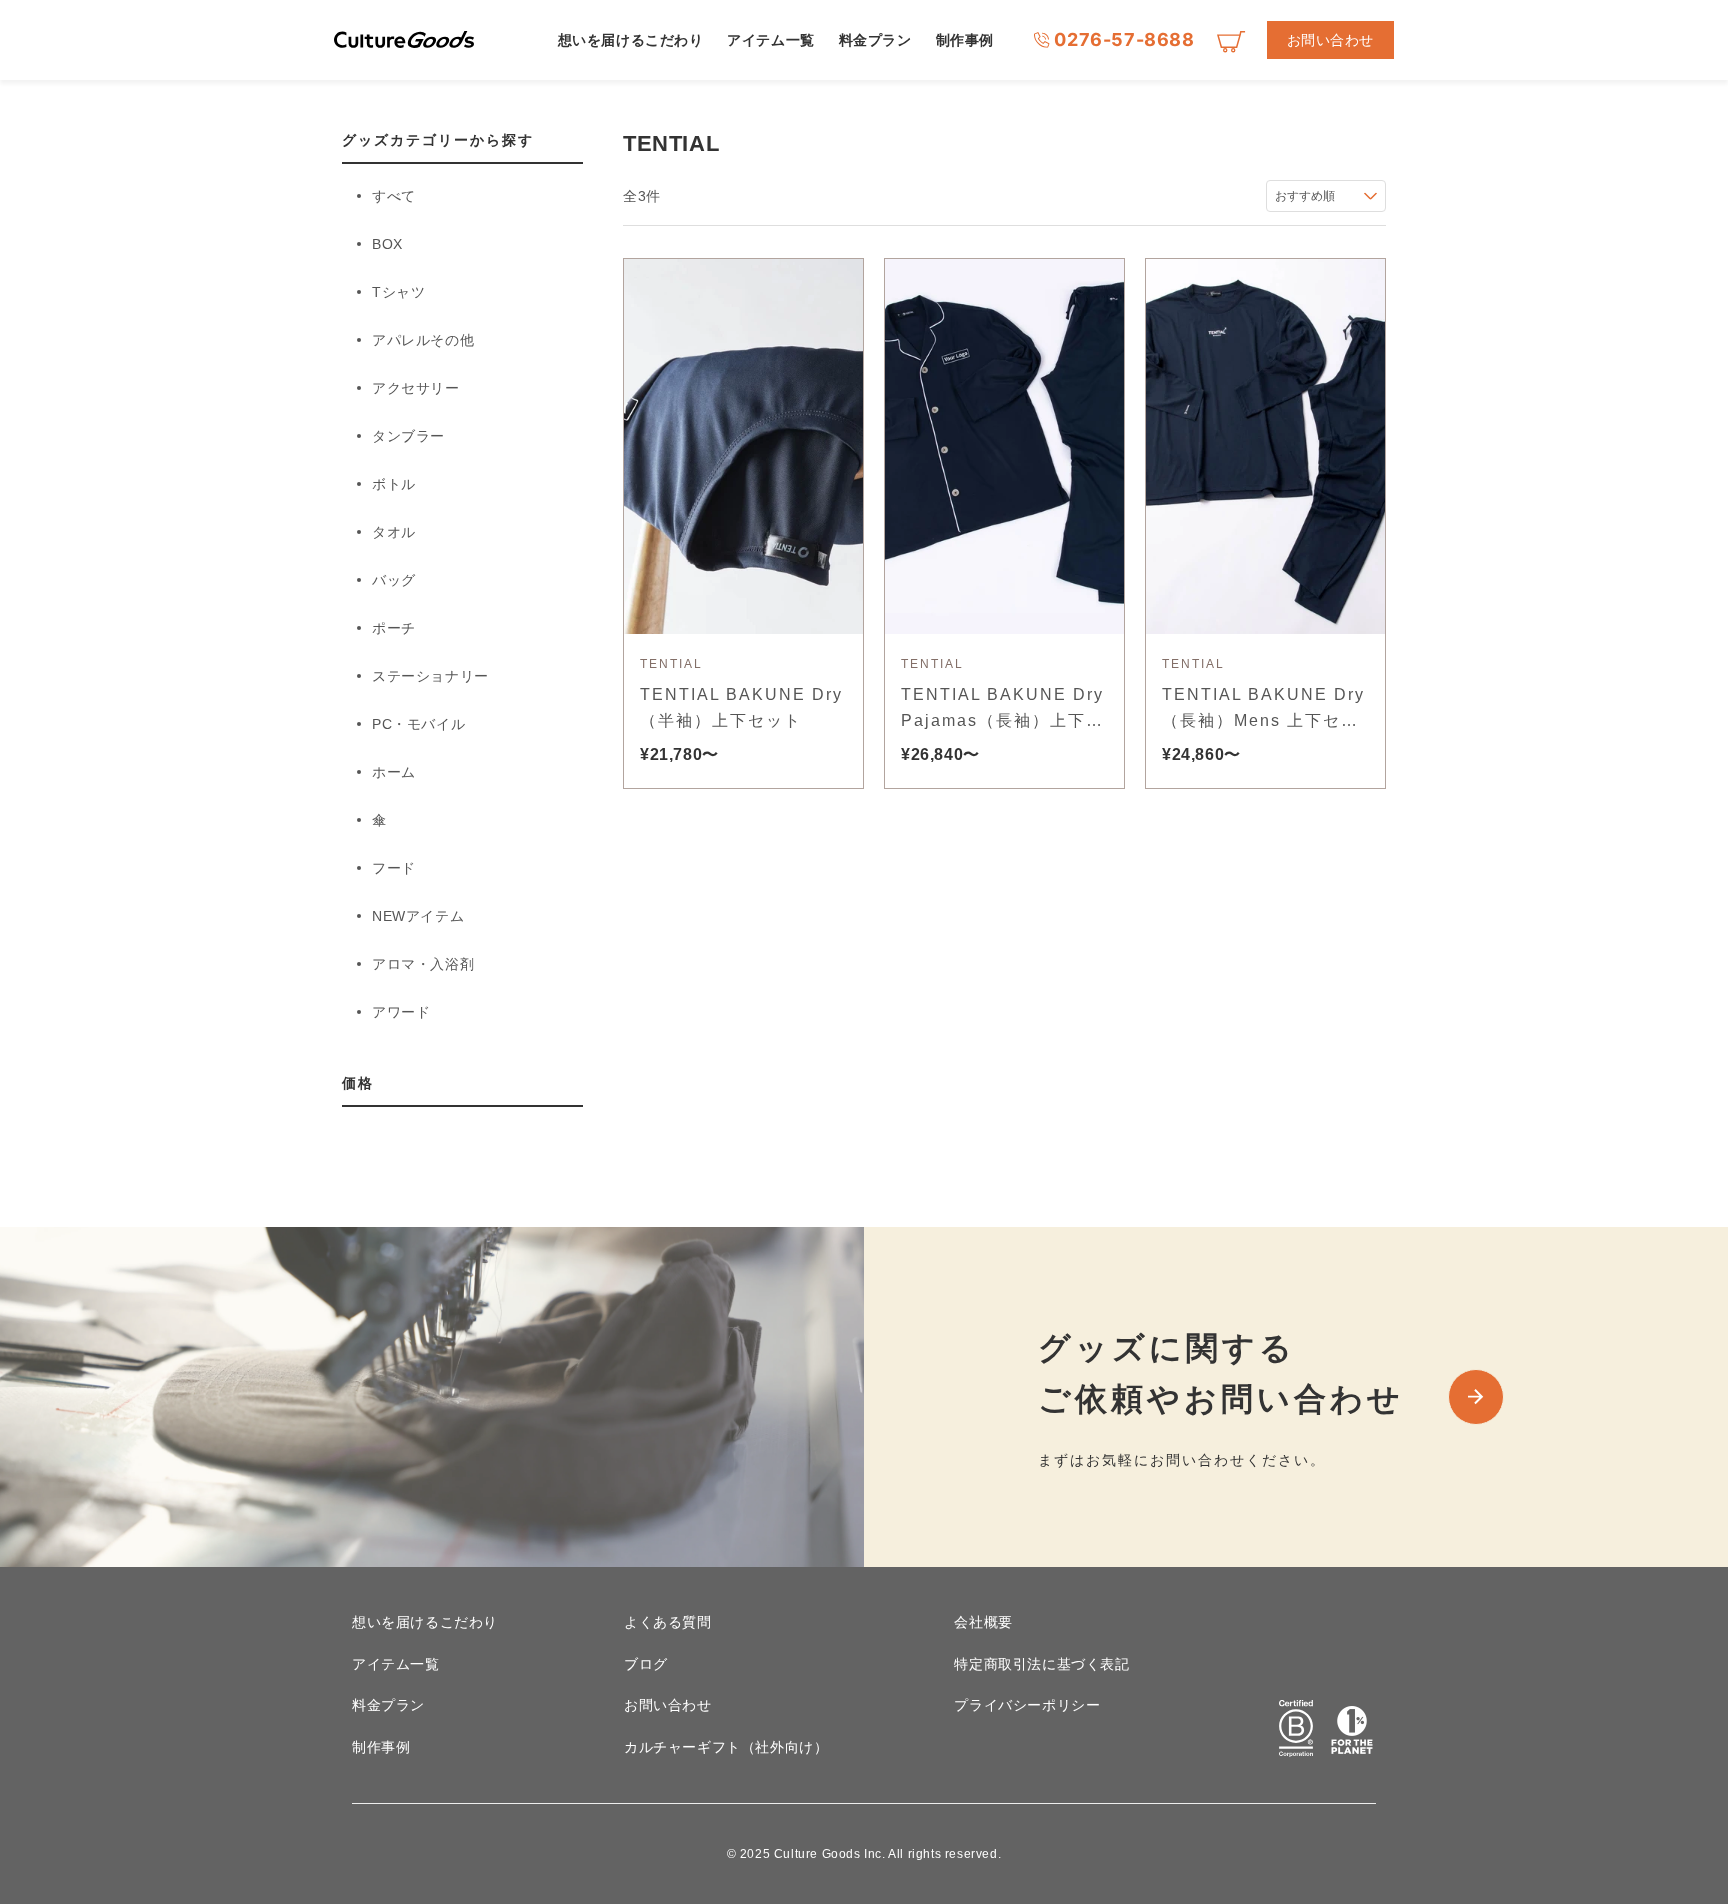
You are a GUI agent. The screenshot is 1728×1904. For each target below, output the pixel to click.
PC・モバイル (418, 724)
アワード (401, 1012)
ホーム (394, 772)
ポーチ (394, 628)
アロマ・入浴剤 (423, 964)
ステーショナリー (430, 676)
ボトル (394, 484)
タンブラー (408, 436)
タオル (394, 532)
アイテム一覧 (770, 40)
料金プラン (875, 40)
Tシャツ (398, 292)
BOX (387, 244)
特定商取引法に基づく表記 (1041, 1664)
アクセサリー (416, 388)
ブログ (646, 1664)
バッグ (394, 580)
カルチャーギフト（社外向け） (726, 1747)
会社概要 (983, 1622)
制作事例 (965, 40)
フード (394, 868)
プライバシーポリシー (1027, 1705)
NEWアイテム (418, 916)
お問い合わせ (1330, 40)
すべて (394, 196)
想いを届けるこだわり (631, 40)
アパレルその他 (423, 340)
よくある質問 (668, 1622)
